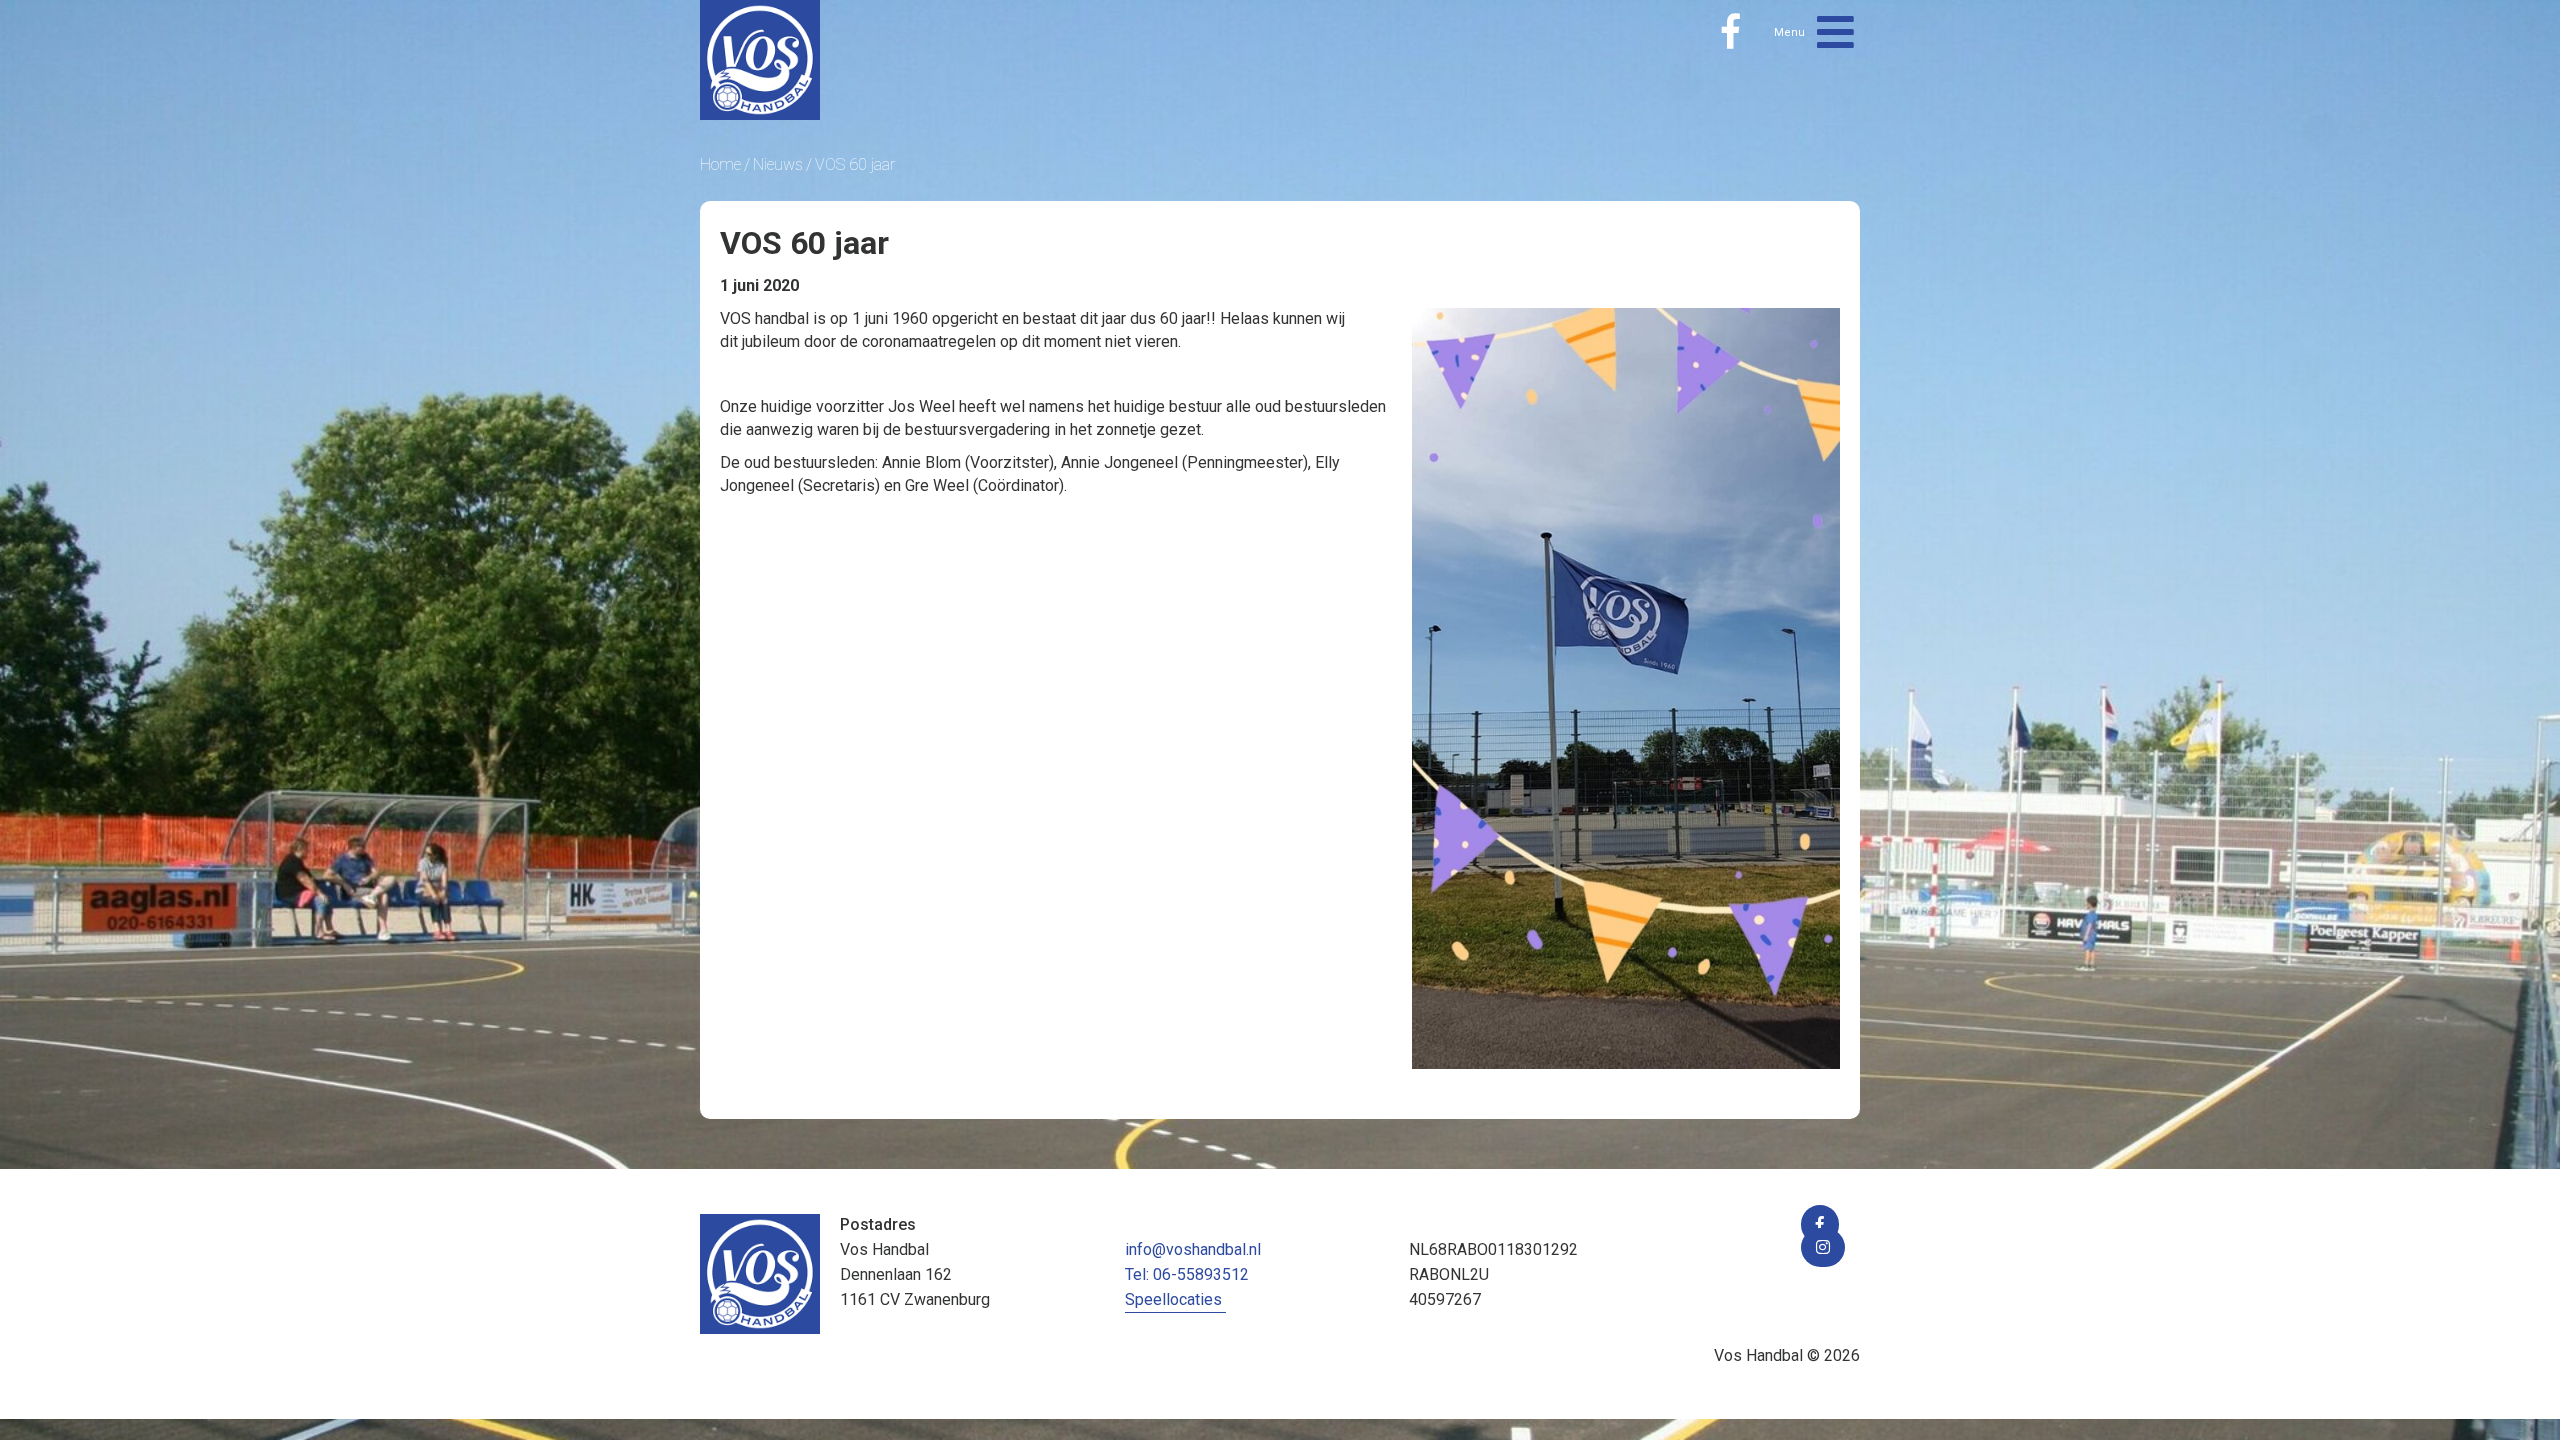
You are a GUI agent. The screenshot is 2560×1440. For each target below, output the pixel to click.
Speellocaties (1173, 1299)
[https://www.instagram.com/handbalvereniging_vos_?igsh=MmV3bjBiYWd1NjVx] (1823, 1247)
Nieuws (778, 164)
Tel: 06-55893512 (1187, 1274)
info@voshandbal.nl (1193, 1249)
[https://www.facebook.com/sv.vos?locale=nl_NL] (1731, 32)
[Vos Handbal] (760, 58)
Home (720, 164)
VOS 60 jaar (855, 164)
